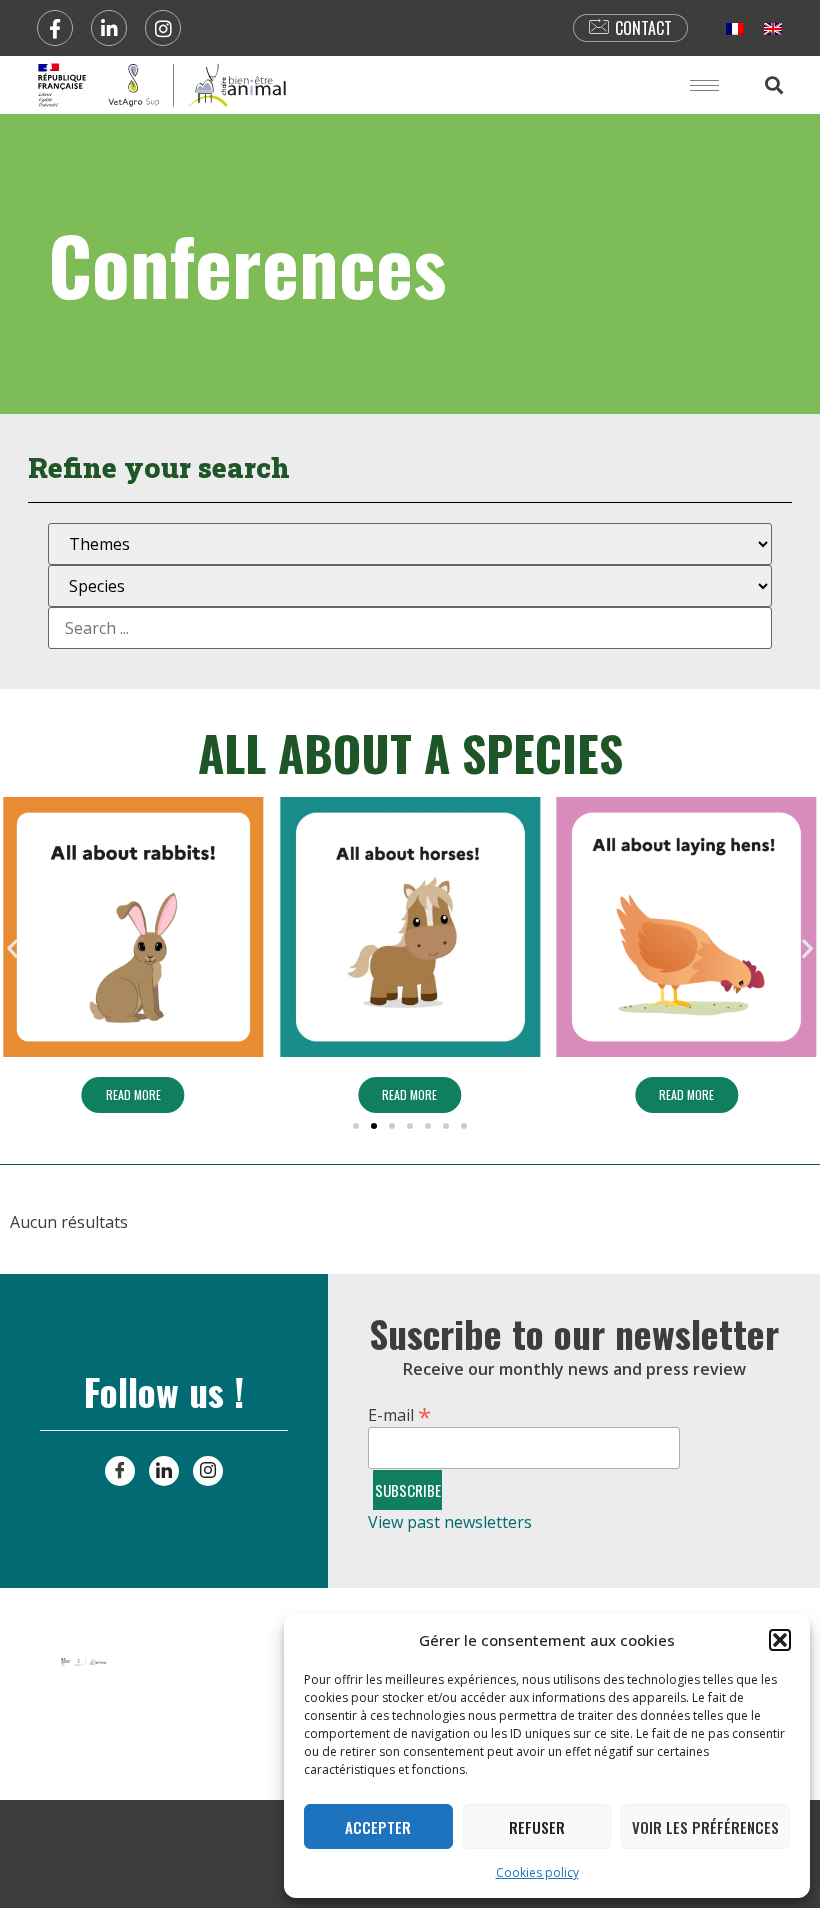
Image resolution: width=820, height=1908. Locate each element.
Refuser (537, 1827)
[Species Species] (410, 586)
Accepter (378, 1827)
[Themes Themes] (410, 544)
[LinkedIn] (164, 1471)
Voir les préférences (705, 1827)
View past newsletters (450, 1522)
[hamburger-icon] (704, 85)
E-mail (399, 1412)
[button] (780, 1640)
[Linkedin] (109, 28)
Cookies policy (537, 1872)
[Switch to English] (773, 28)
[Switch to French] (735, 28)
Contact (643, 28)
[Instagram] (163, 28)
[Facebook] (55, 28)
